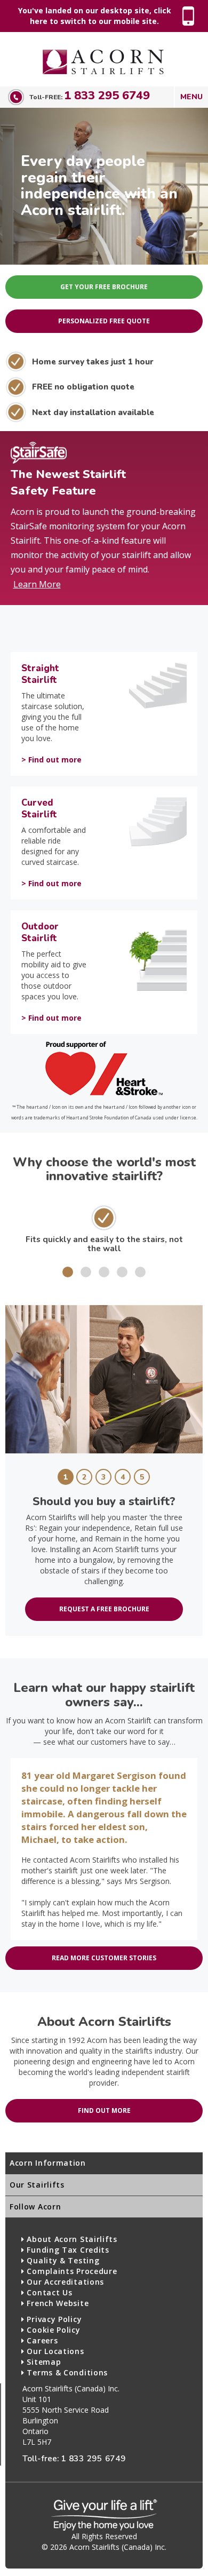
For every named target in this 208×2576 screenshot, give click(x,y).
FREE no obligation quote (83, 387)
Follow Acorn (35, 2207)
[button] (68, 1272)
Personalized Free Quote (104, 321)
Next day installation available (93, 412)
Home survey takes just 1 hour (93, 361)
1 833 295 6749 (107, 96)
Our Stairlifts (37, 2185)
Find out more (104, 2110)
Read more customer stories (104, 1958)
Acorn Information (48, 2163)
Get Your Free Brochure (104, 287)
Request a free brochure (104, 1609)
